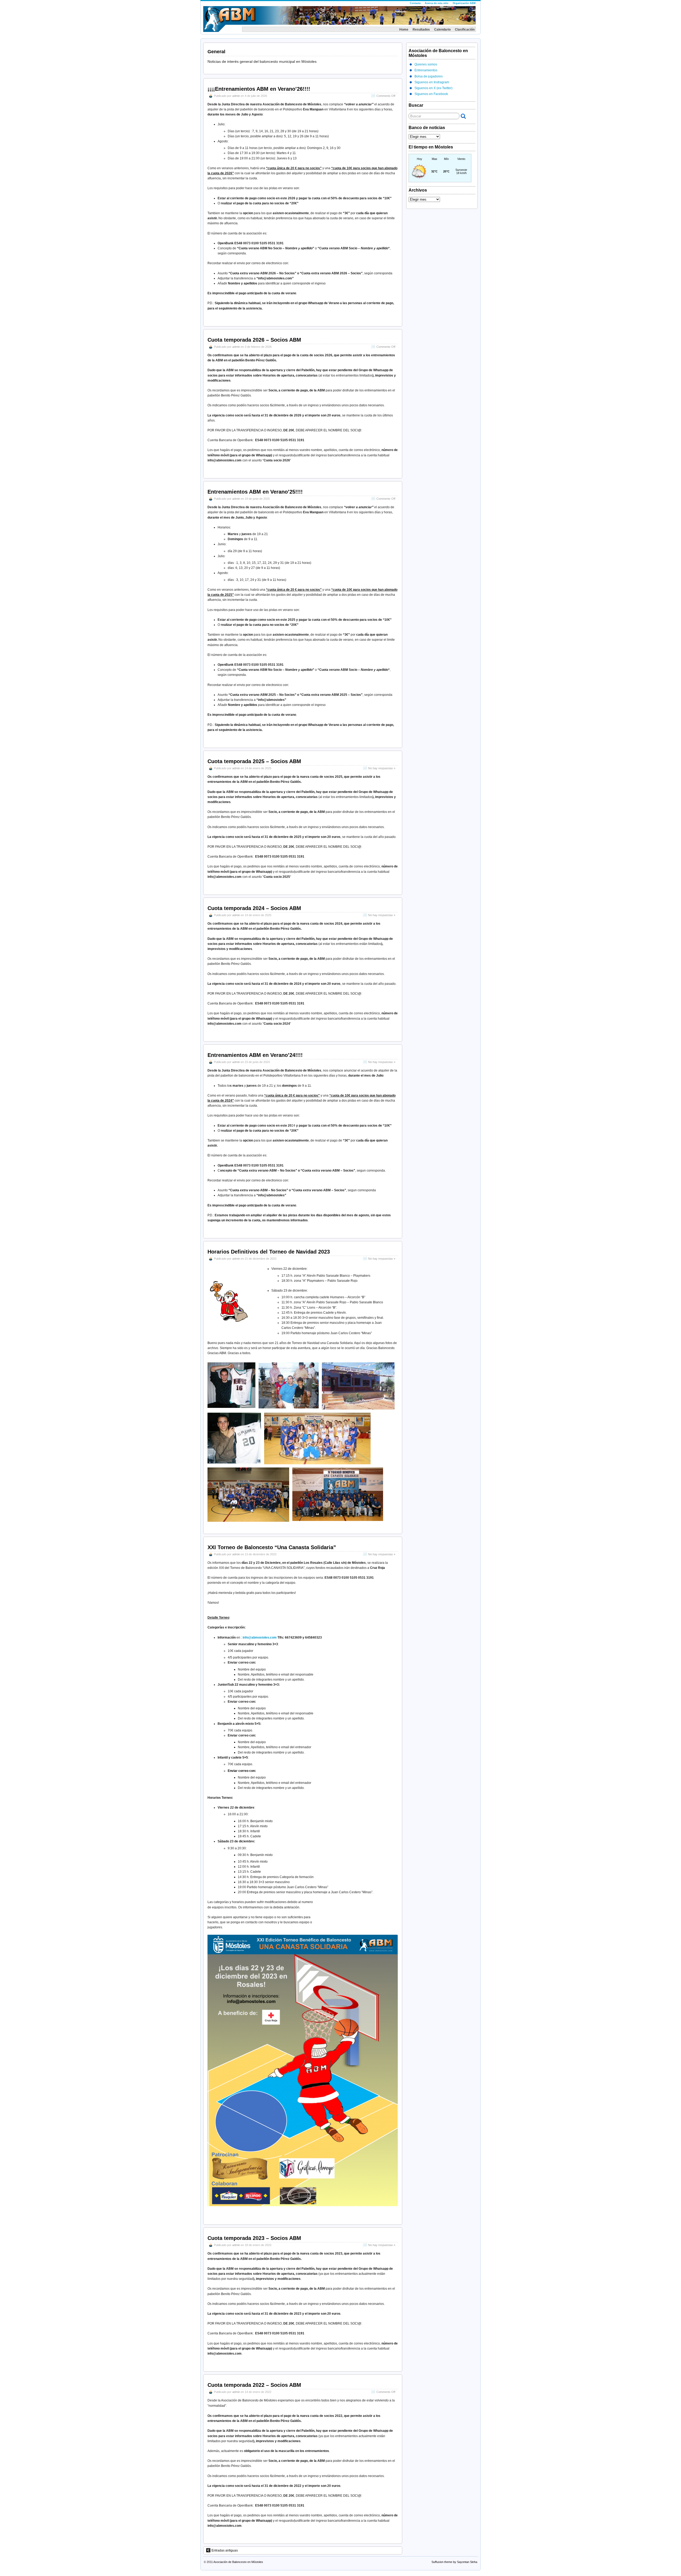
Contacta (415, 3)
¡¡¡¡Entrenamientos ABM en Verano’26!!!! (259, 89)
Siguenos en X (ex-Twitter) (433, 88)
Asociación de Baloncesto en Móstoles (238, 2562)
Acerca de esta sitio (437, 3)
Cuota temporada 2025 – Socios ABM (254, 761)
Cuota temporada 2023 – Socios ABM (254, 2238)
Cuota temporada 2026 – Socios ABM (254, 340)
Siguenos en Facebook (431, 94)
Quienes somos (426, 64)
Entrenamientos (426, 70)
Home (404, 30)
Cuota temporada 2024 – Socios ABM (254, 908)
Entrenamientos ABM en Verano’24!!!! (255, 1055)
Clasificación (465, 30)
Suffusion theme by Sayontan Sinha (454, 2562)
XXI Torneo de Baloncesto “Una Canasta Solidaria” (272, 1547)
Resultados (421, 30)
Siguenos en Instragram (432, 82)
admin (236, 96)
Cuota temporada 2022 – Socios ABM (254, 2385)
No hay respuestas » (382, 768)
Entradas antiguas (225, 2550)
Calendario (442, 30)
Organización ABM (464, 3)
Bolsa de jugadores (429, 76)
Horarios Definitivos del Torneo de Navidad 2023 (269, 1252)
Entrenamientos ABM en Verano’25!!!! (255, 492)
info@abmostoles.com (260, 1638)
